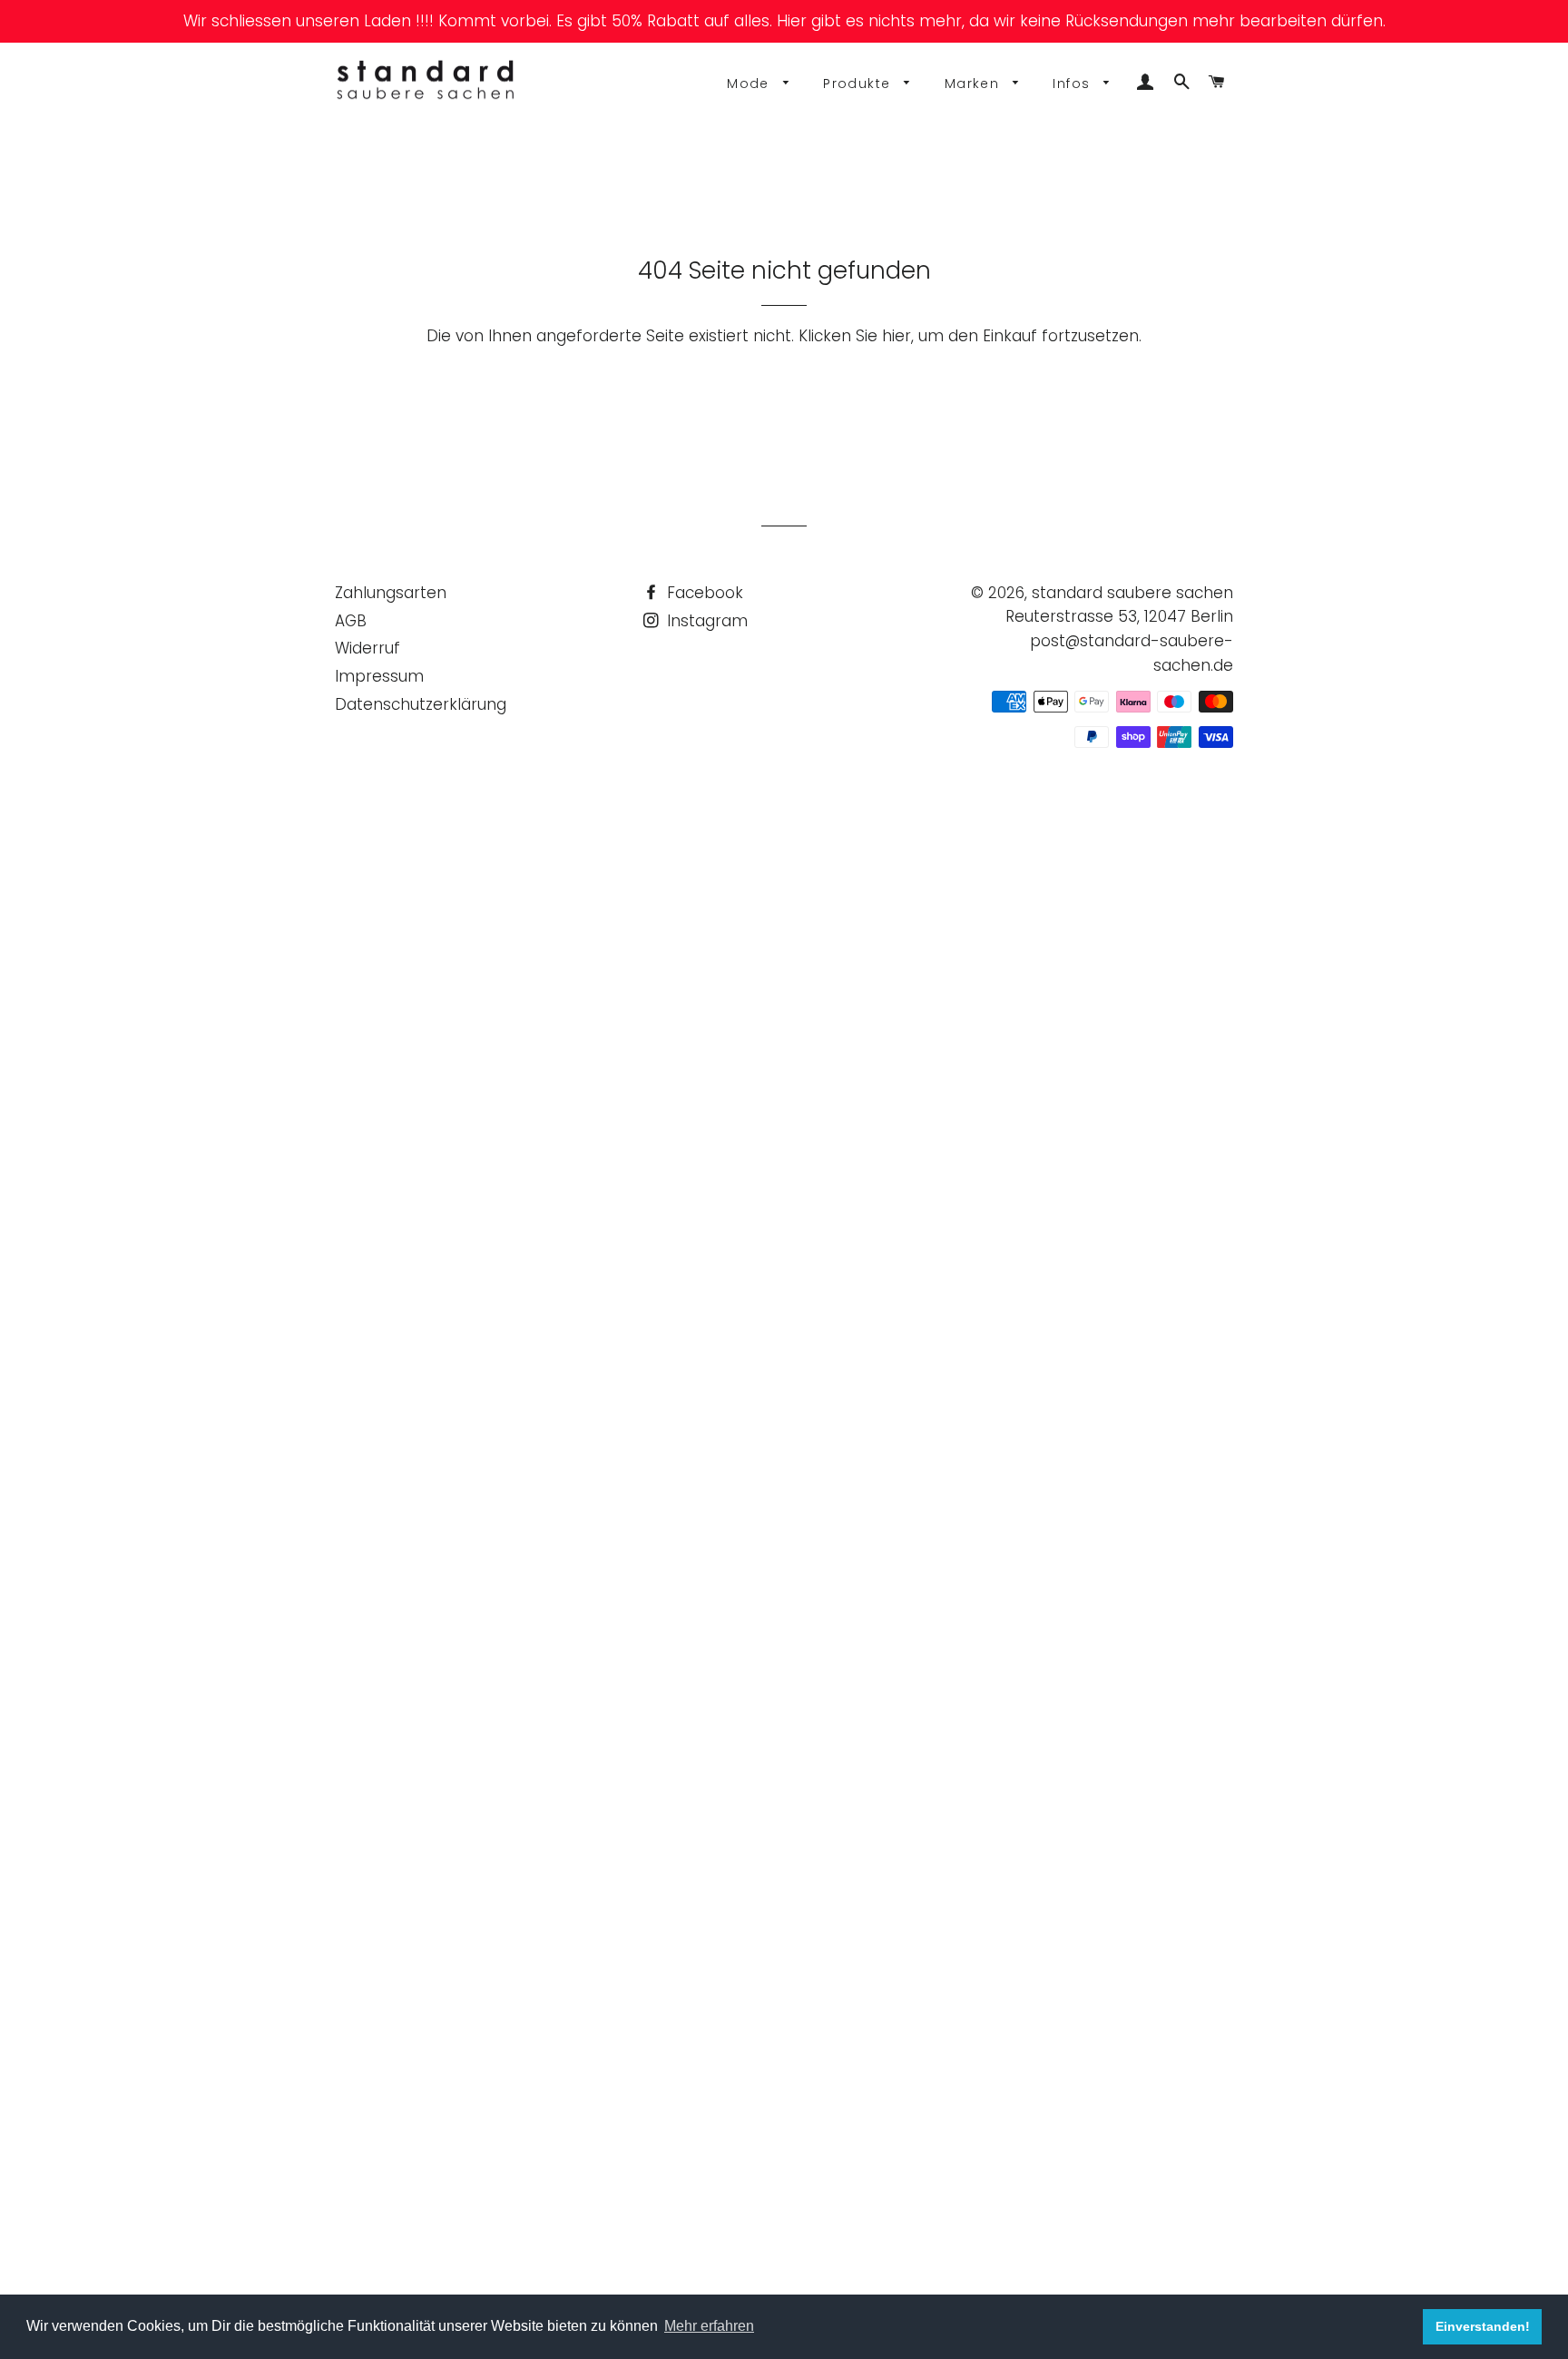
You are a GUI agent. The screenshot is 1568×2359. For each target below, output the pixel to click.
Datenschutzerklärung (421, 704)
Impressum (379, 676)
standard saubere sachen (1132, 593)
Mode (750, 84)
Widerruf (367, 648)
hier (897, 336)
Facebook (703, 593)
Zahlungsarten (391, 593)
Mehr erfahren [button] (709, 2326)
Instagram (705, 621)
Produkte (859, 84)
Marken (975, 84)
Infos (1073, 84)
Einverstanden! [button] (1483, 2326)
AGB (351, 621)
